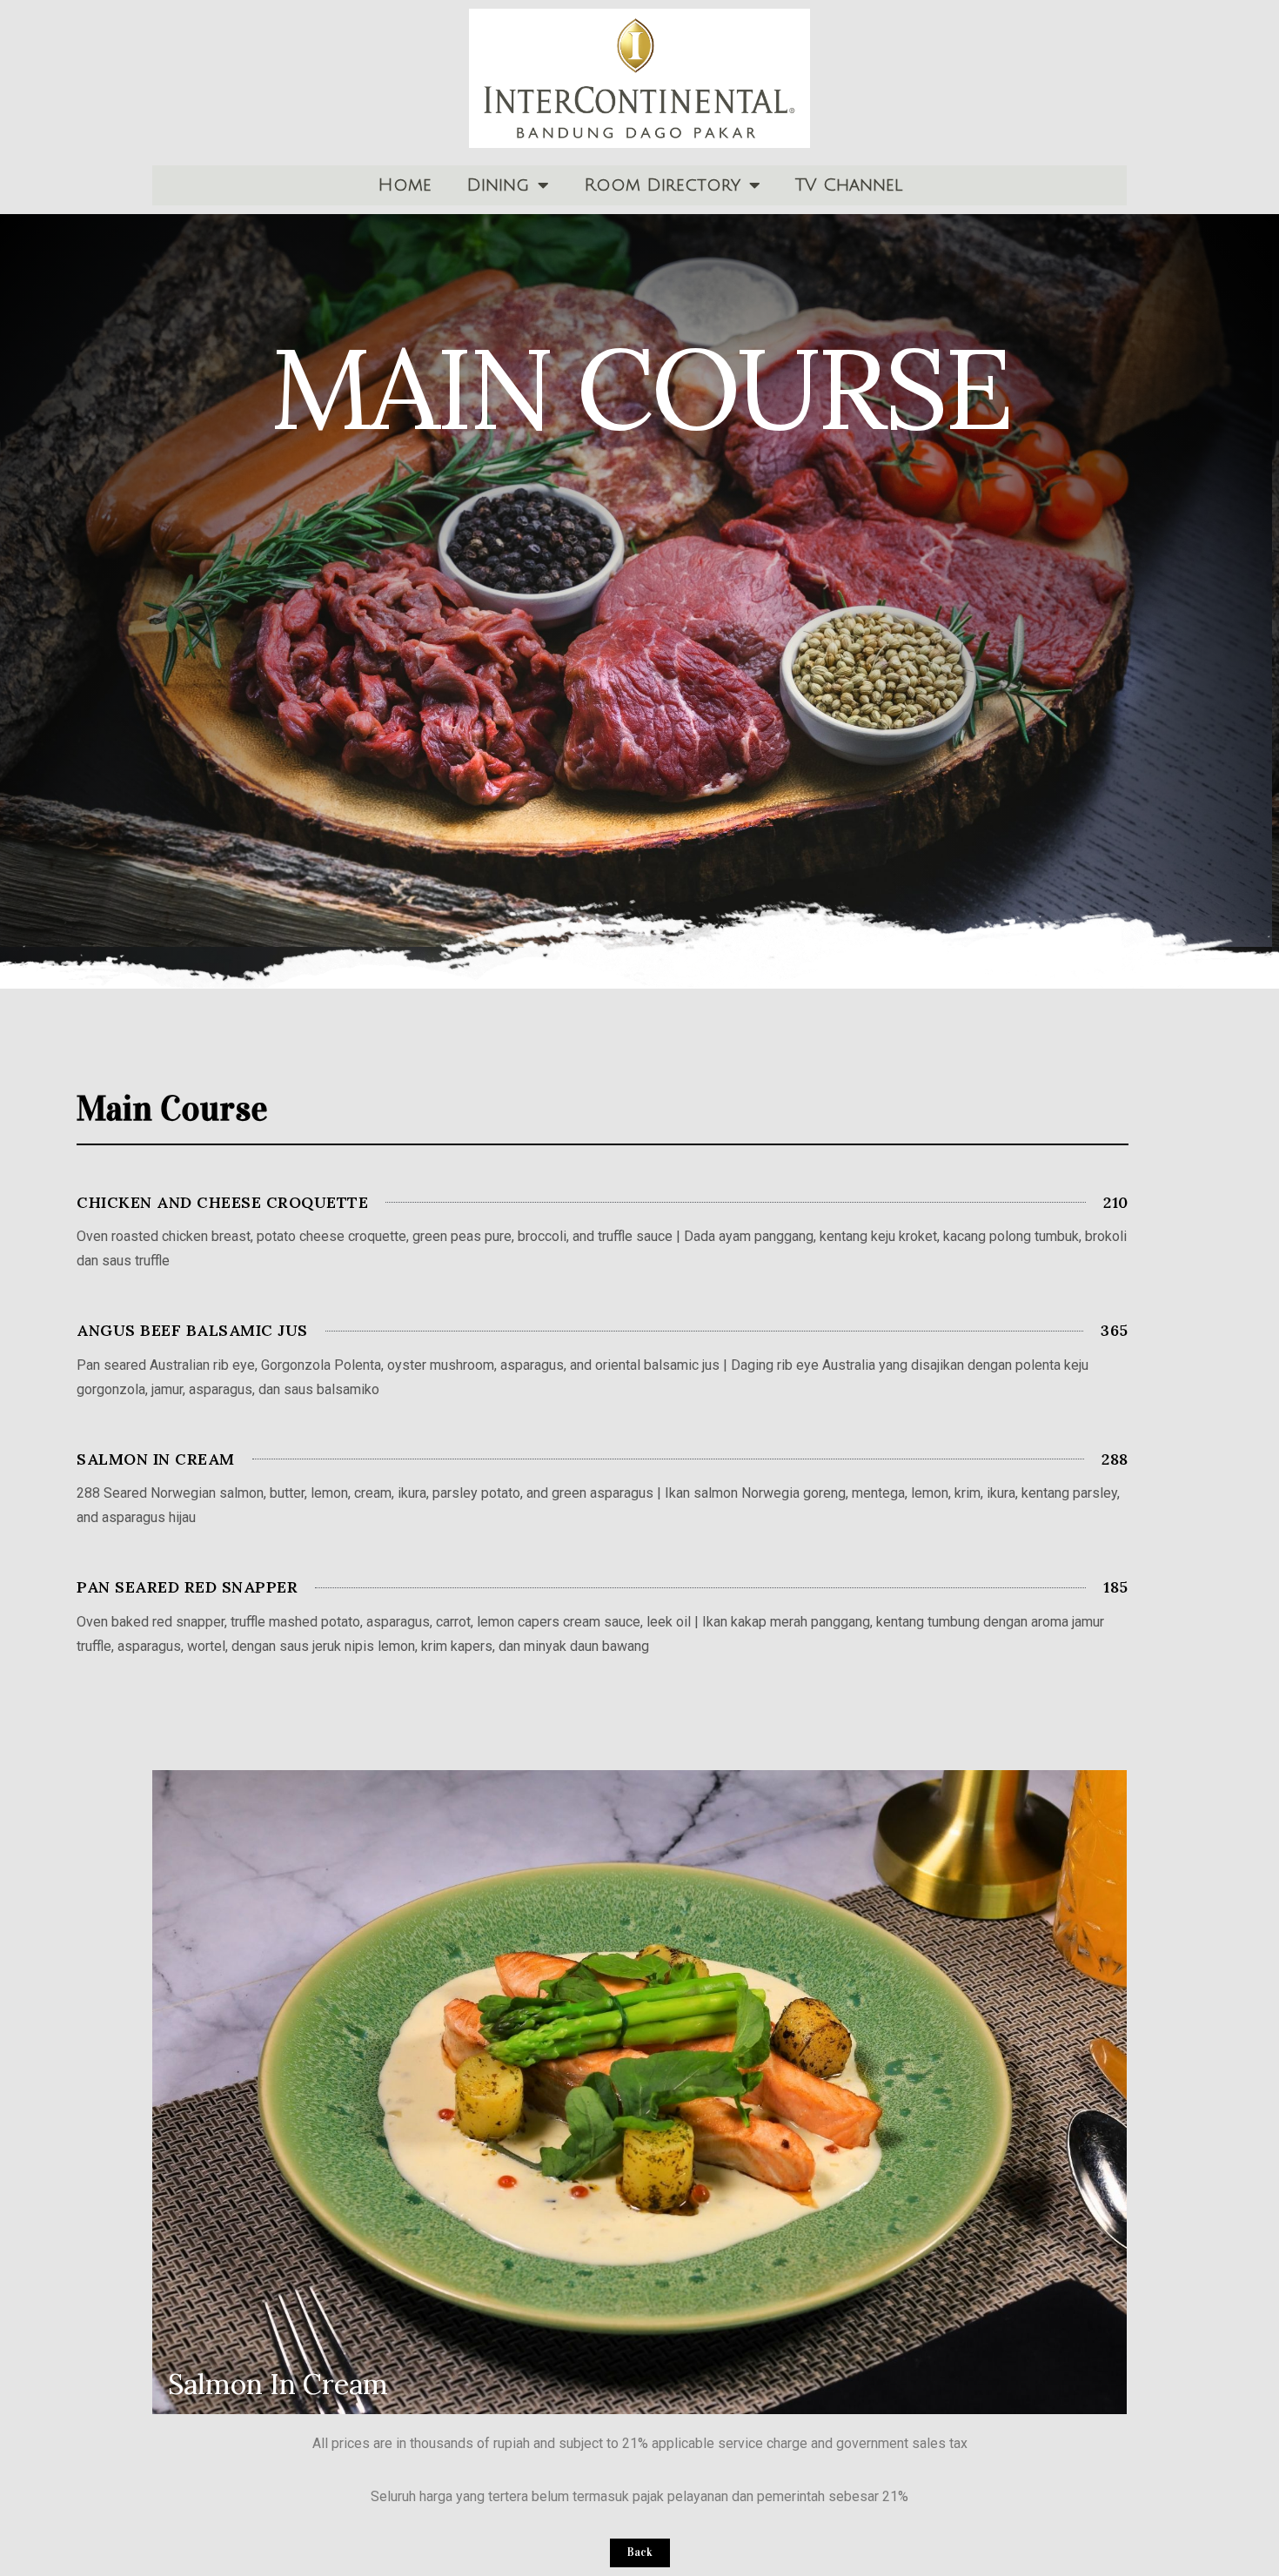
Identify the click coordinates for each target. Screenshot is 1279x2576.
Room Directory (662, 185)
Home (405, 185)
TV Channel (849, 185)
